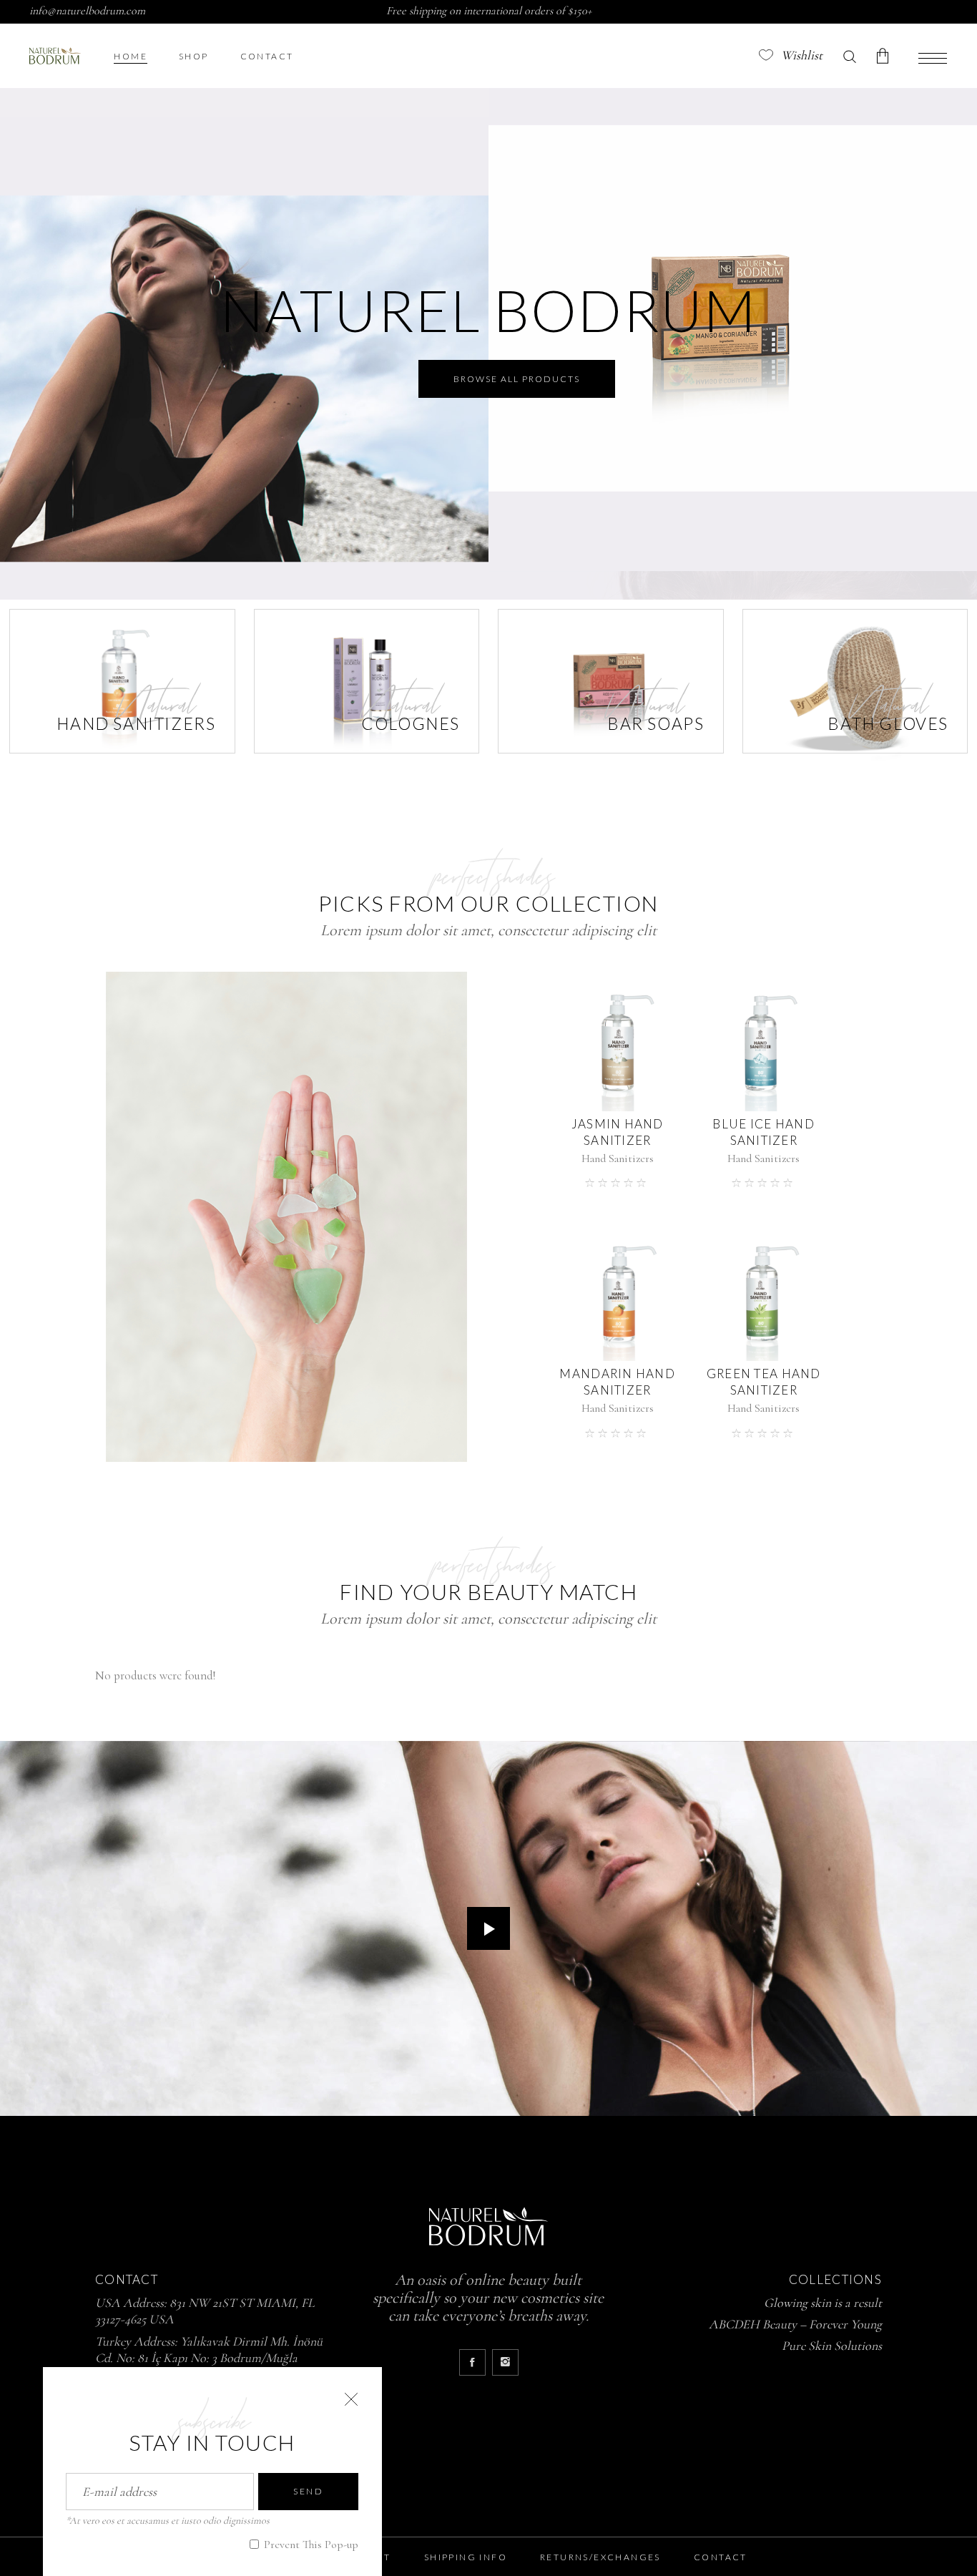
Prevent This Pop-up (310, 2545)
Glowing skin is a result (823, 2303)
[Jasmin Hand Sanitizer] (618, 1041)
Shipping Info (466, 2557)
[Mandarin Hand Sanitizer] (618, 1292)
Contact (721, 2557)
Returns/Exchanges (600, 2557)
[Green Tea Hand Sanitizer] (764, 1292)
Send (308, 2491)
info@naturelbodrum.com (87, 11)
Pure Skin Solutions (832, 2346)
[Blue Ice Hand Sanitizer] (764, 1041)
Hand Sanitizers (618, 1158)
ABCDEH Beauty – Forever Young (795, 2324)
